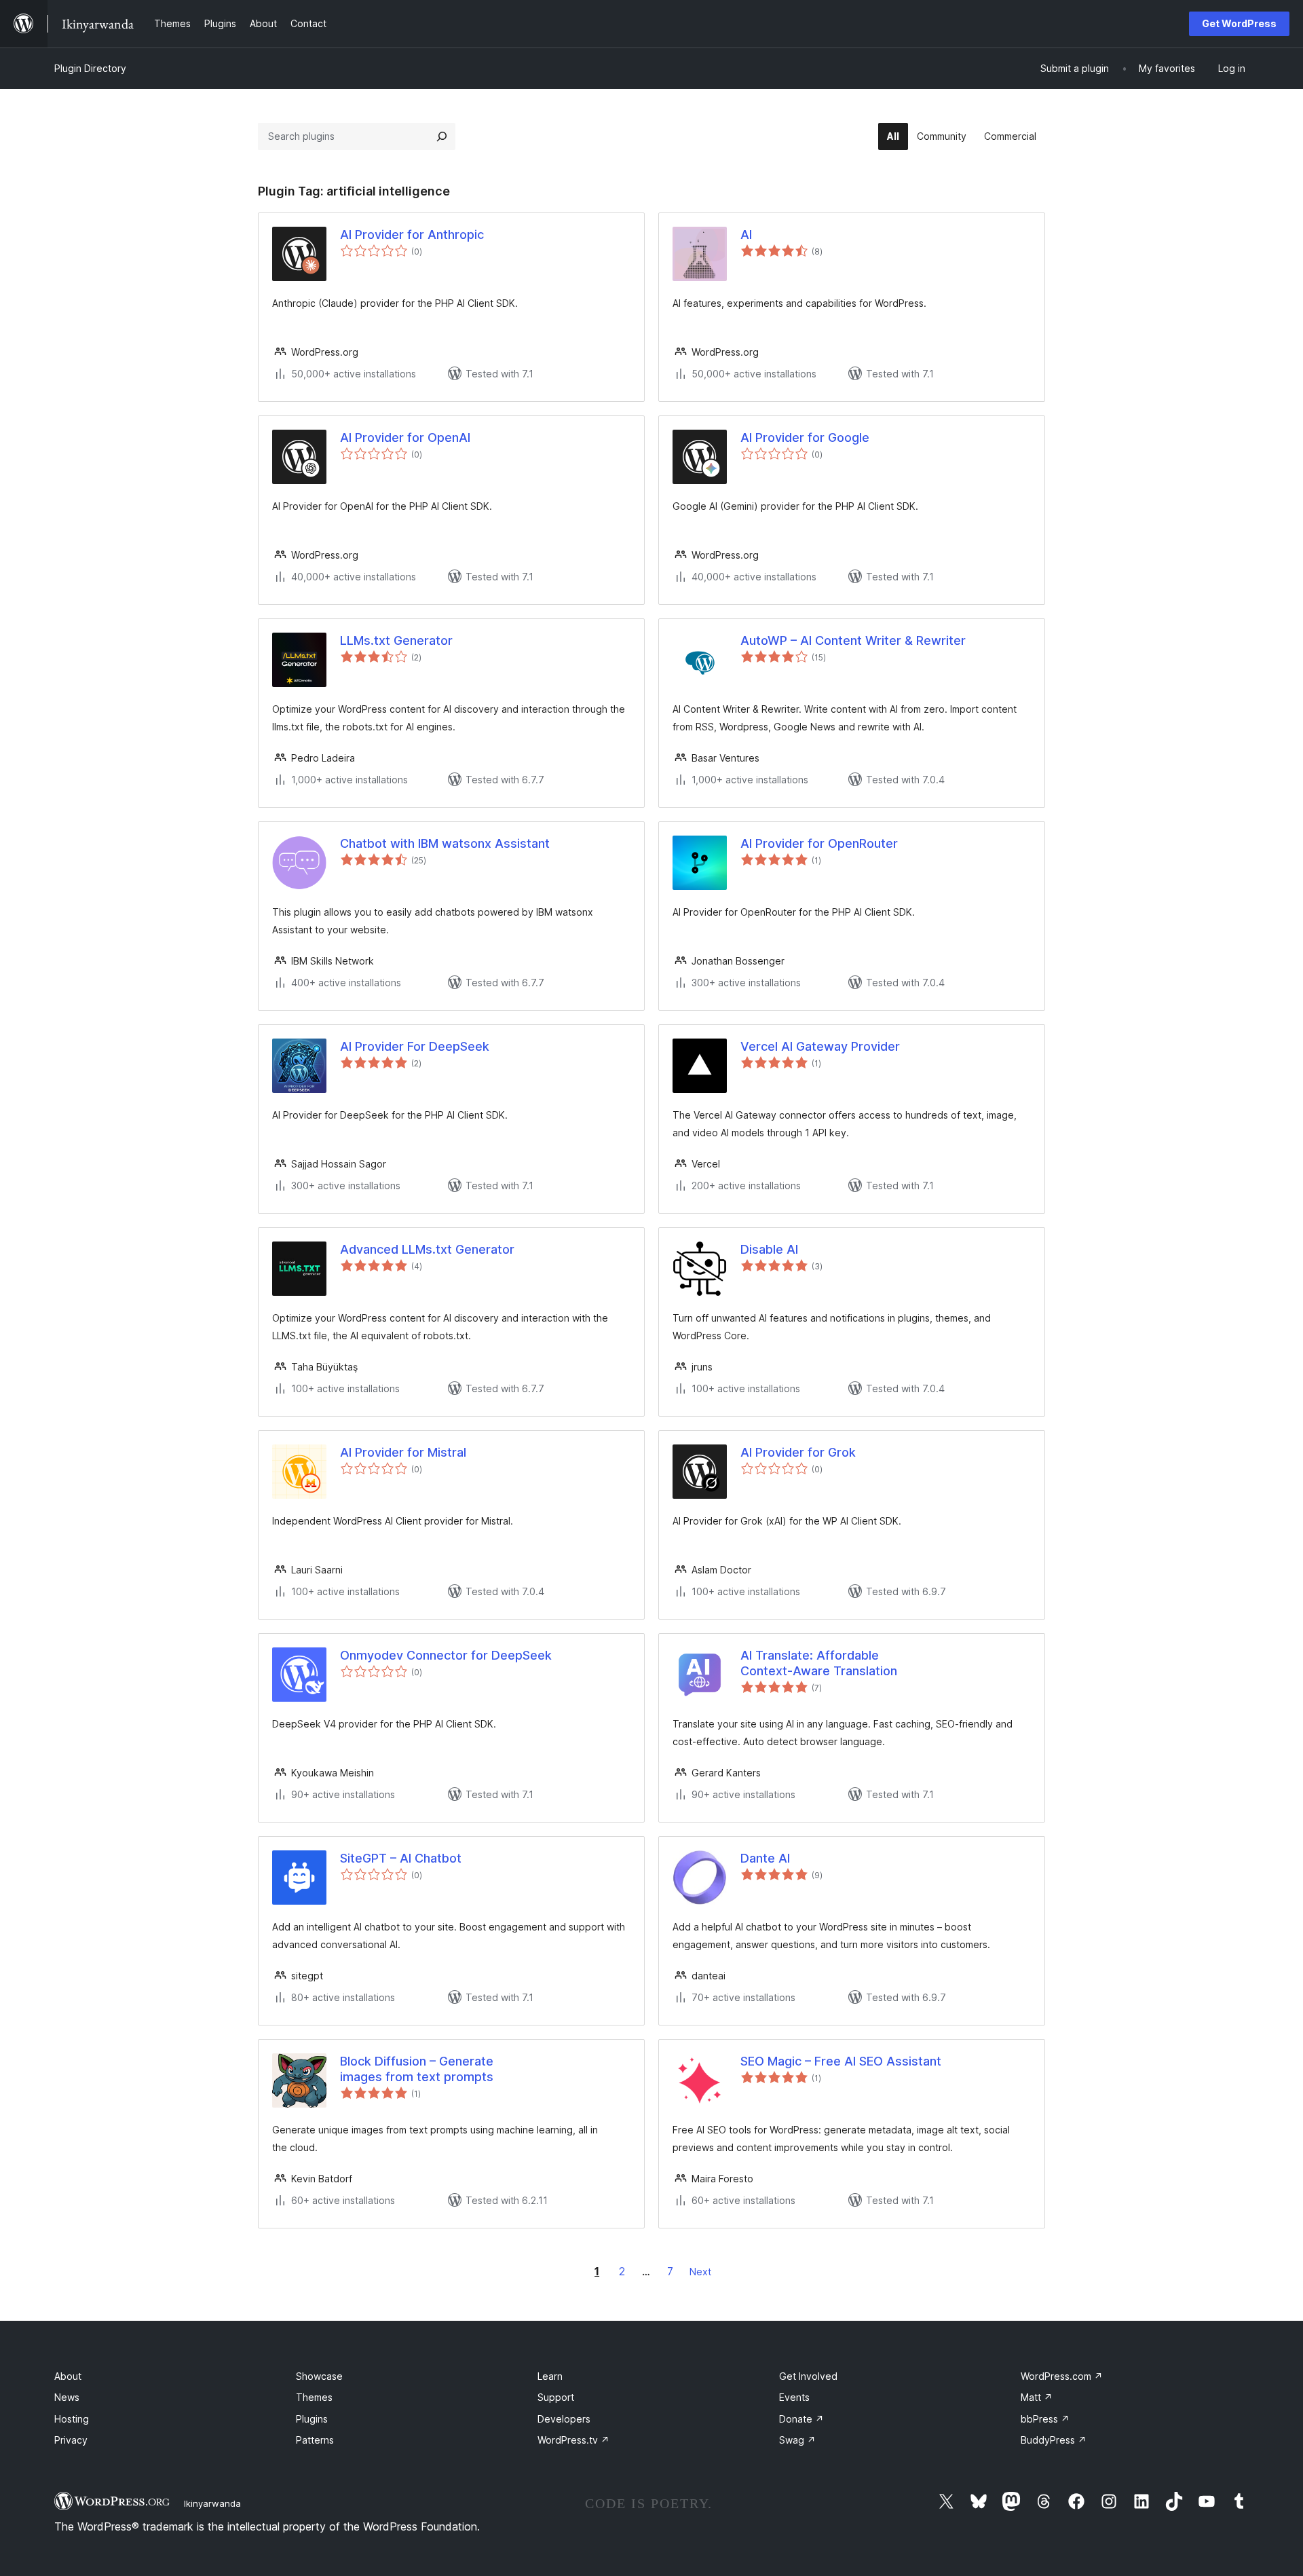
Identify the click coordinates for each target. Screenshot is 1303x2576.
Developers (564, 2419)
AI (746, 235)
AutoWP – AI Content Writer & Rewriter (853, 640)
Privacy (71, 2440)
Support (556, 2397)
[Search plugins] (442, 136)
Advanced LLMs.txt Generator (427, 1249)
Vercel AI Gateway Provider (820, 1046)
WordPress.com (1062, 2376)
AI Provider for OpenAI (405, 437)
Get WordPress (1239, 23)
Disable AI (769, 1249)
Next (700, 2272)
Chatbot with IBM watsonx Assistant (445, 843)
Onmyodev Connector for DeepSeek (446, 1655)
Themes (314, 2397)
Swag (797, 2440)
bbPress (1045, 2419)
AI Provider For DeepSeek (415, 1046)
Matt (1037, 2397)
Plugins (312, 2419)
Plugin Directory (90, 68)
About (68, 2376)
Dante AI (765, 1858)
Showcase (319, 2376)
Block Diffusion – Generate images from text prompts (417, 2069)
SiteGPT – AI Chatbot (401, 1858)
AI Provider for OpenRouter (819, 843)
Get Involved (808, 2376)
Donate (801, 2419)
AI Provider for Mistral (403, 1452)
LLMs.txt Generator (396, 640)
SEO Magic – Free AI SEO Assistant (841, 2061)
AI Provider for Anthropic (412, 235)
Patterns (315, 2440)
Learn (550, 2376)
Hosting (72, 2419)
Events (794, 2397)
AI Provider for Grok (798, 1452)
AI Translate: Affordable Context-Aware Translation (819, 1663)
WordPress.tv (573, 2440)
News (67, 2397)
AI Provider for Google (805, 437)
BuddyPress (1054, 2440)
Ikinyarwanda (212, 2503)
